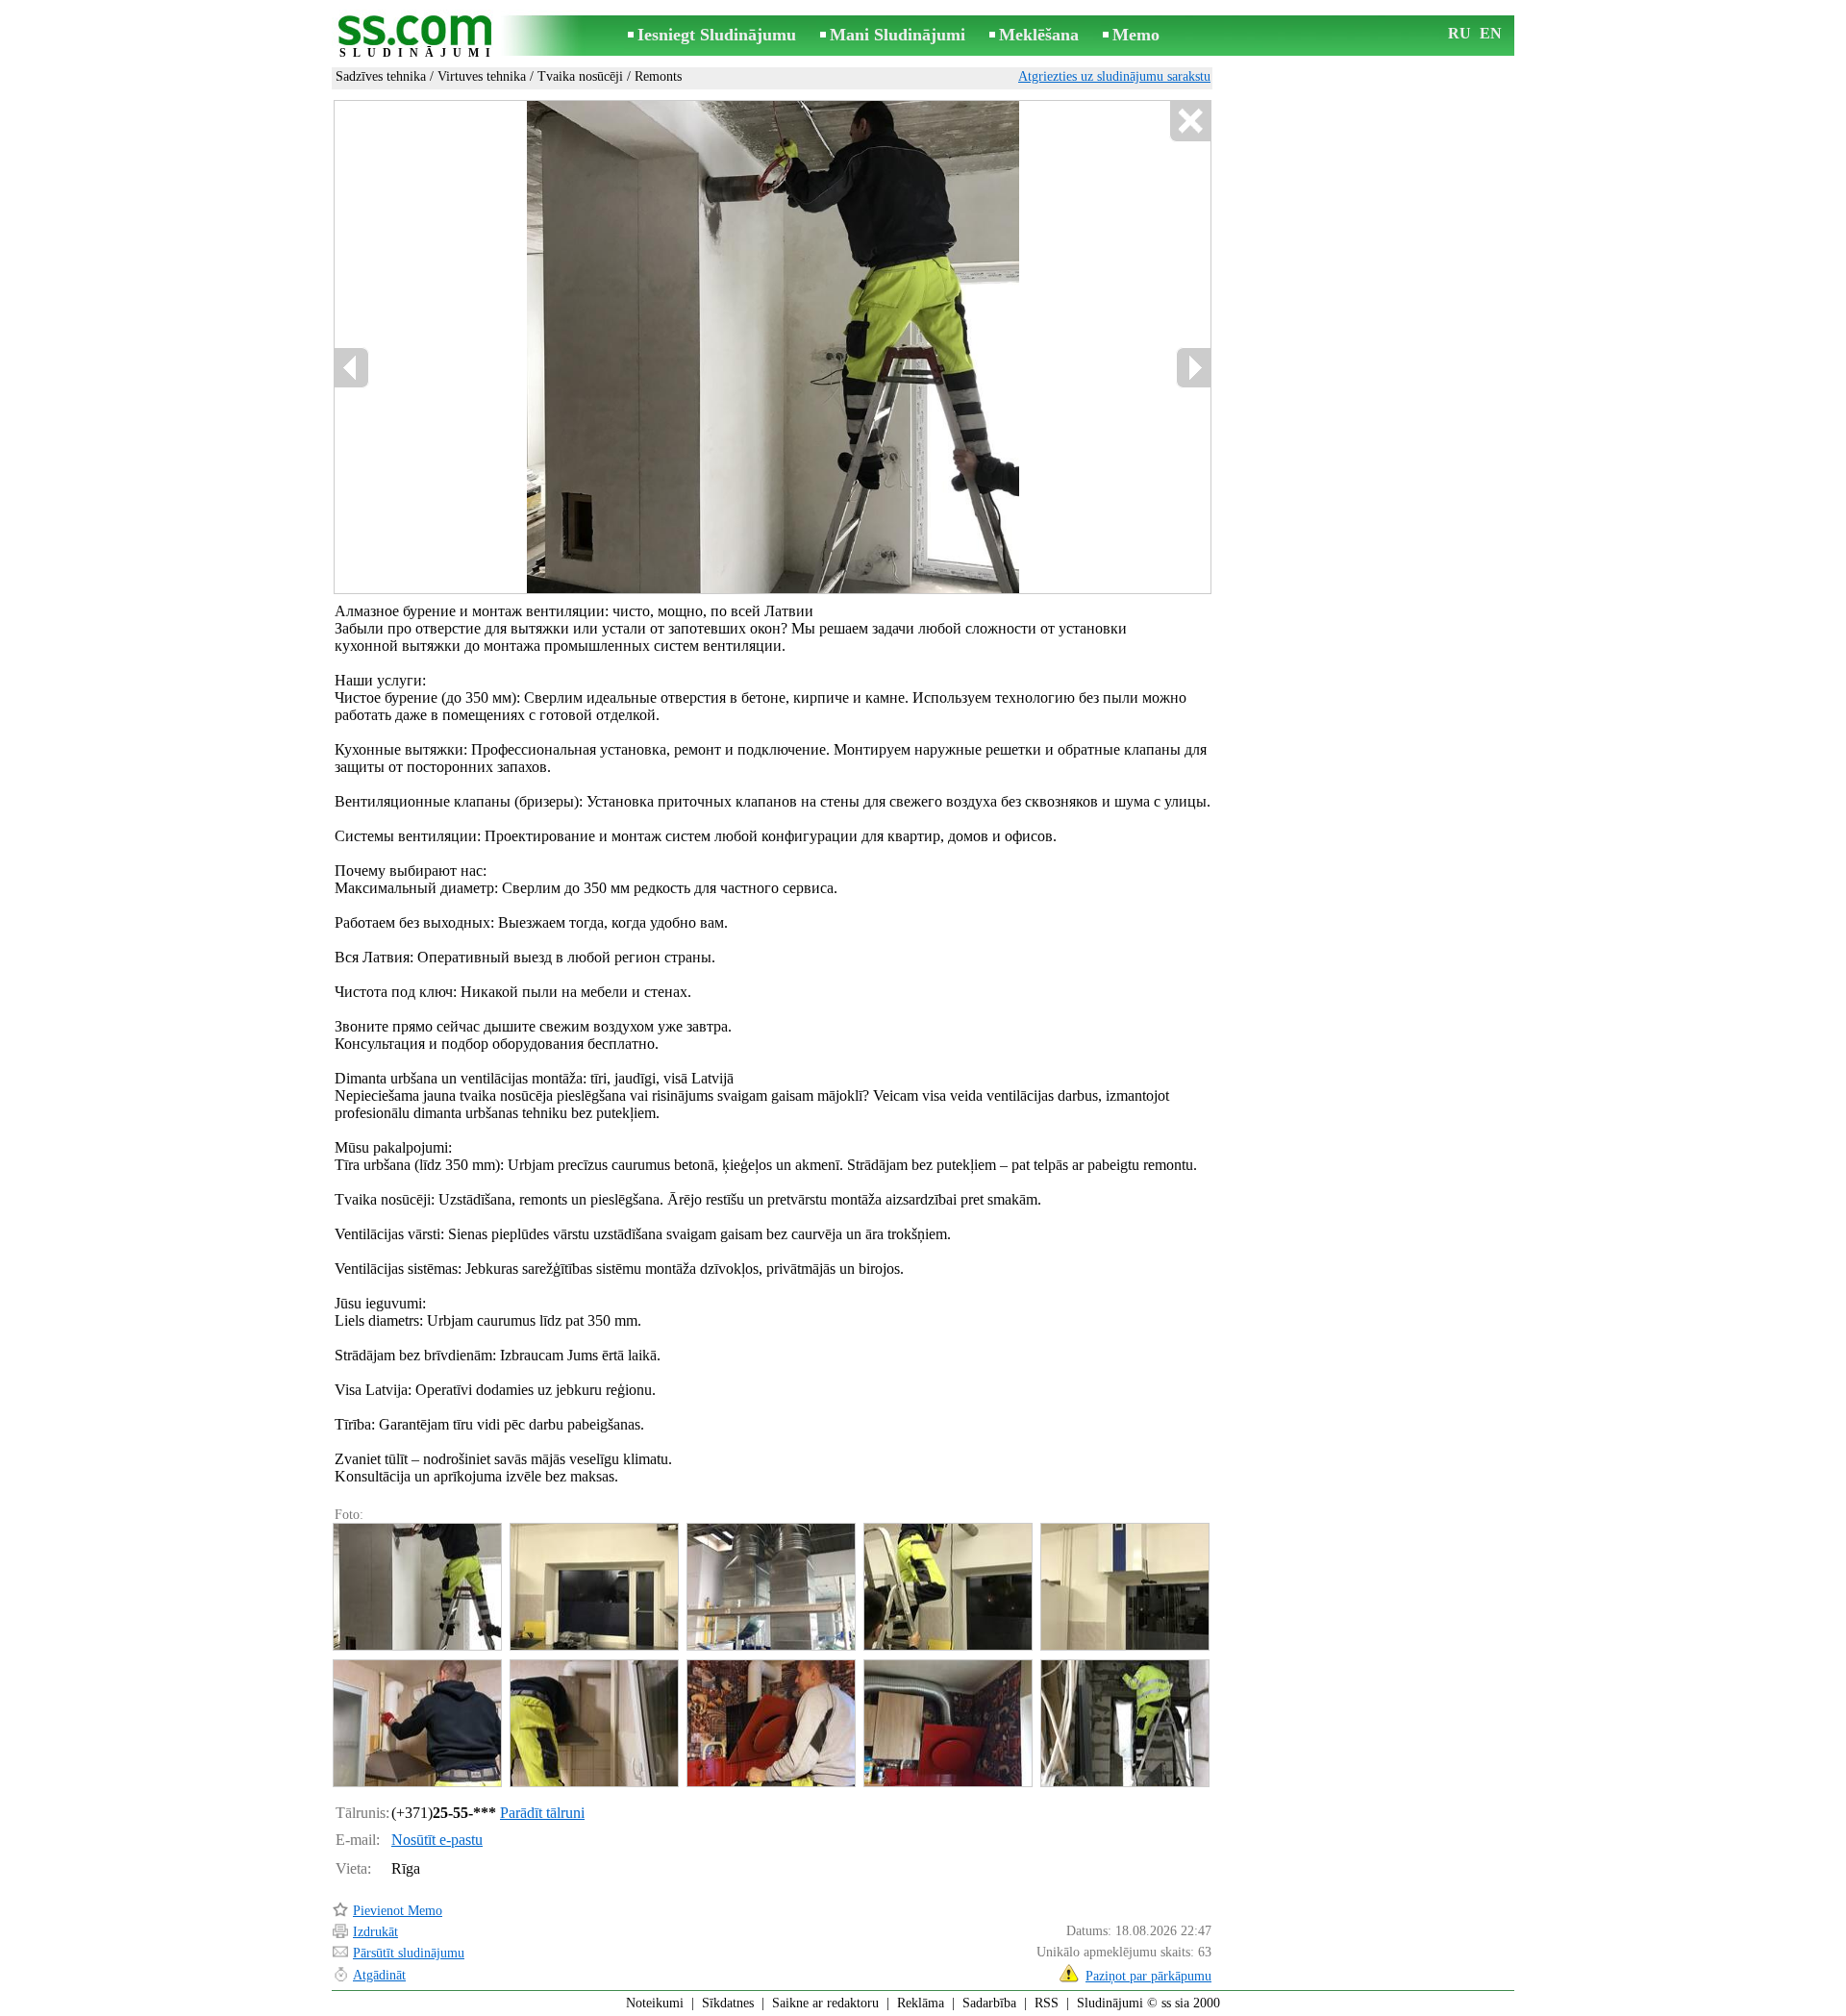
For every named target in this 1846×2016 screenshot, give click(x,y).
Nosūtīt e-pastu (437, 1840)
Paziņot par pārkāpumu (1148, 1976)
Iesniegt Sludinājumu (717, 35)
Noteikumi (655, 2003)
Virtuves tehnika (482, 76)
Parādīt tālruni (542, 1813)
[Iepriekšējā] (562, 348)
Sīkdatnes (728, 2003)
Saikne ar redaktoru (825, 2003)
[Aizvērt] (1190, 122)
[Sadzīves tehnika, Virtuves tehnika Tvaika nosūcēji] (416, 1587)
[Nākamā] (806, 348)
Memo (1136, 35)
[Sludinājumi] (418, 37)
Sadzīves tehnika (381, 76)
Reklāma (921, 2003)
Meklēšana (1039, 35)
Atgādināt (379, 1975)
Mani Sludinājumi (898, 35)
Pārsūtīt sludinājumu (409, 1953)
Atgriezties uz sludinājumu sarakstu (1114, 76)
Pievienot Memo (398, 1911)
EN (1491, 33)
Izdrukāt (375, 1932)
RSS (1047, 2003)
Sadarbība (989, 2003)
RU (1459, 33)
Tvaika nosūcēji (580, 76)
